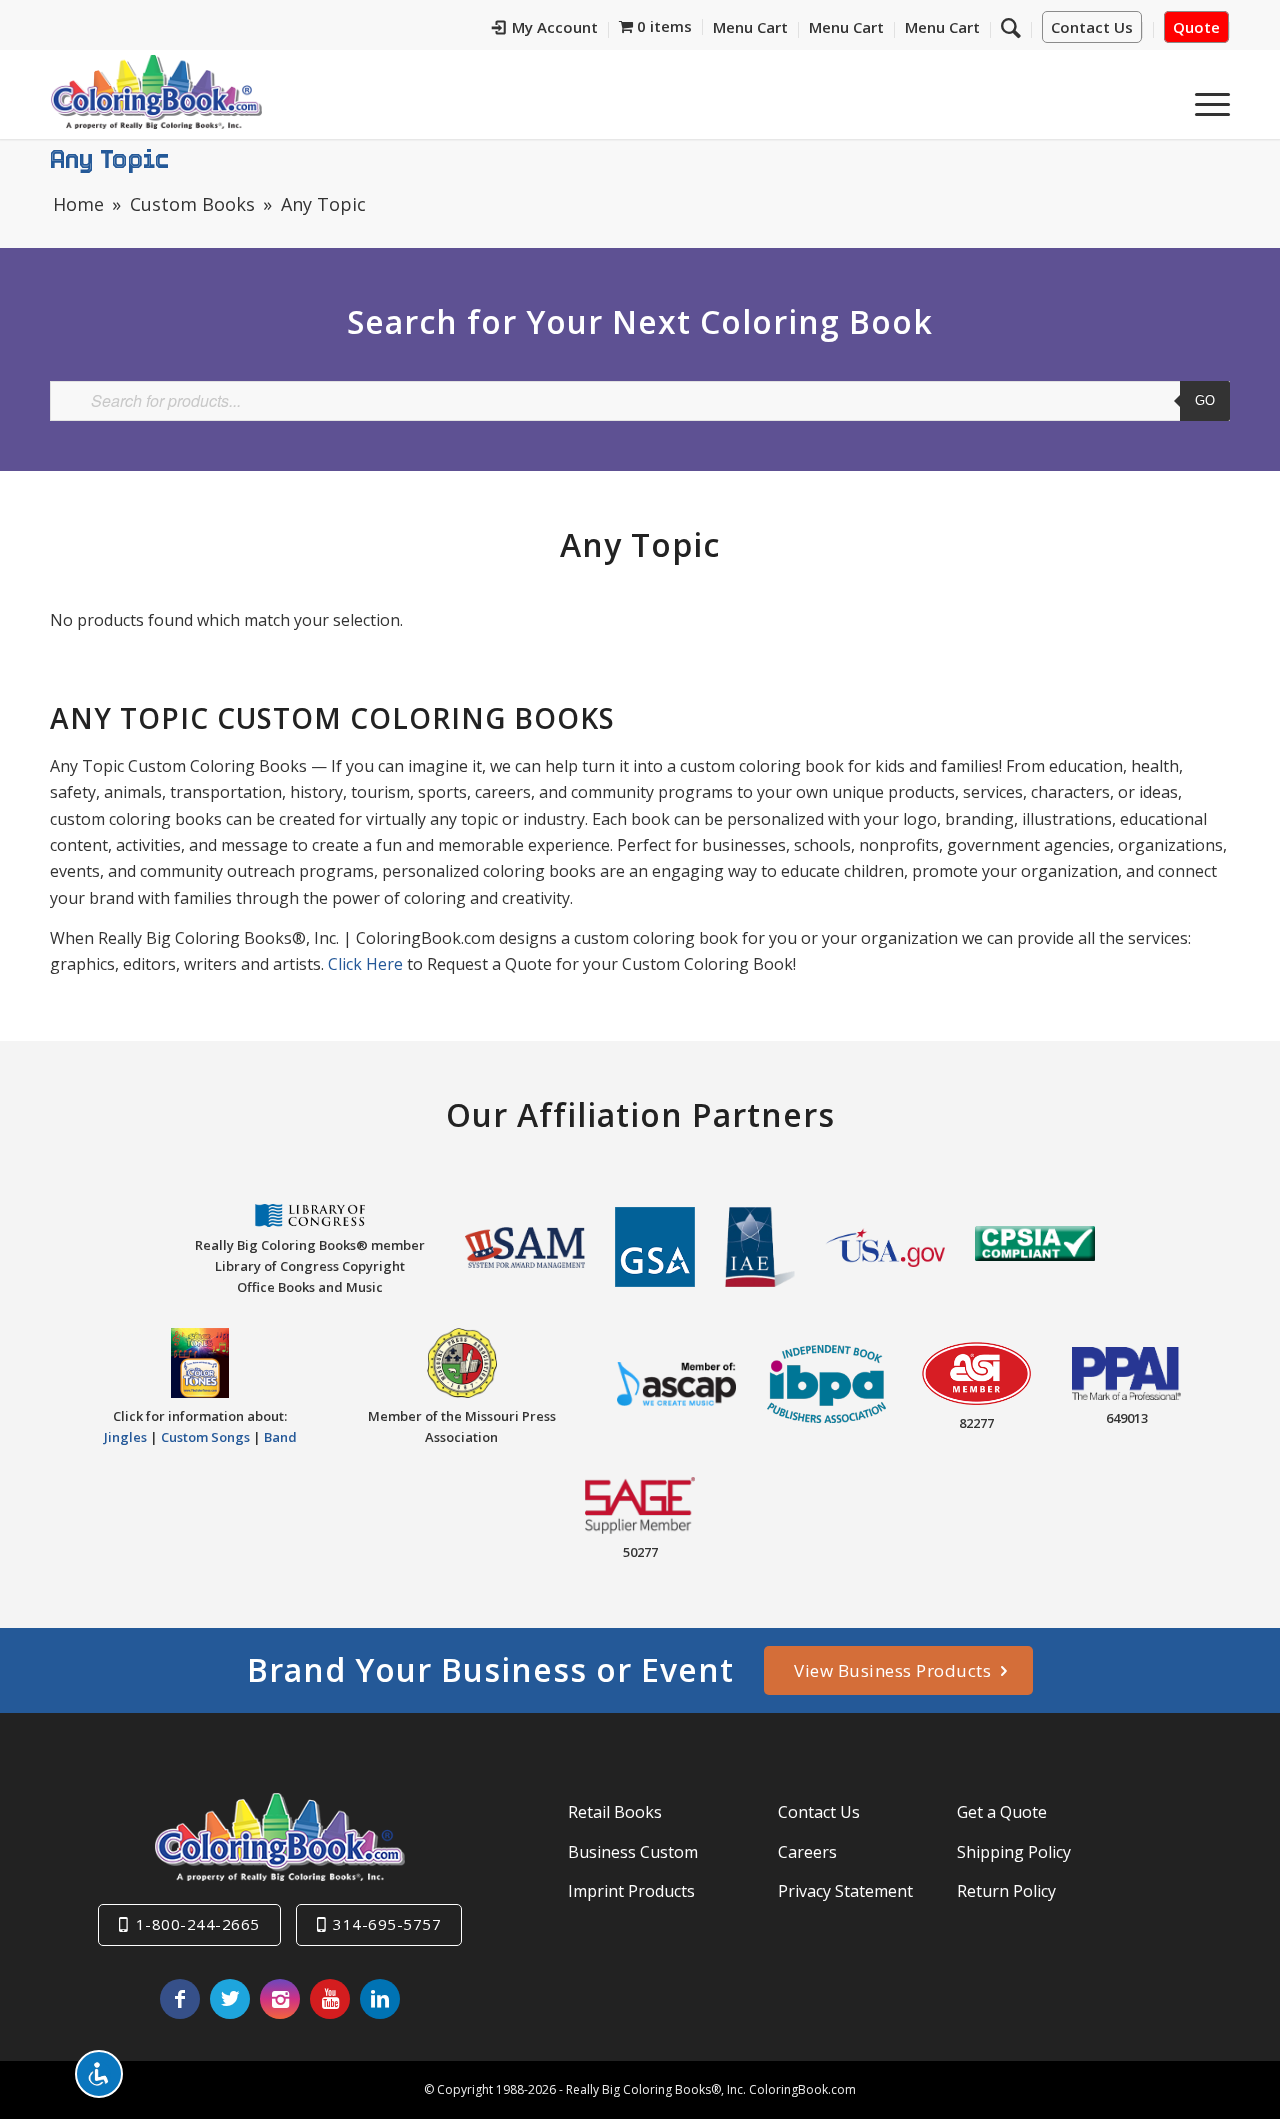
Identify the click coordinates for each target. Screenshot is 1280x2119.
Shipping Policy (1014, 1852)
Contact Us (1092, 27)
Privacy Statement (845, 1891)
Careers (807, 1852)
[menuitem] (545, 30)
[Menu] (1206, 99)
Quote (1196, 27)
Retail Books (615, 1812)
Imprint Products (631, 1891)
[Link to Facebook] (180, 1999)
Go (1205, 400)
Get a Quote (1002, 1812)
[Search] (1011, 27)
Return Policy (1006, 1891)
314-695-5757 (387, 1924)
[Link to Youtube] (330, 1999)
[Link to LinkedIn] (380, 1999)
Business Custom (633, 1852)
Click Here (365, 964)
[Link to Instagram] (280, 1999)
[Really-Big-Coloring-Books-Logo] (156, 91)
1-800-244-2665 (198, 1924)
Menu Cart (750, 27)
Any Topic (110, 158)
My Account (555, 27)
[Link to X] (230, 1999)
